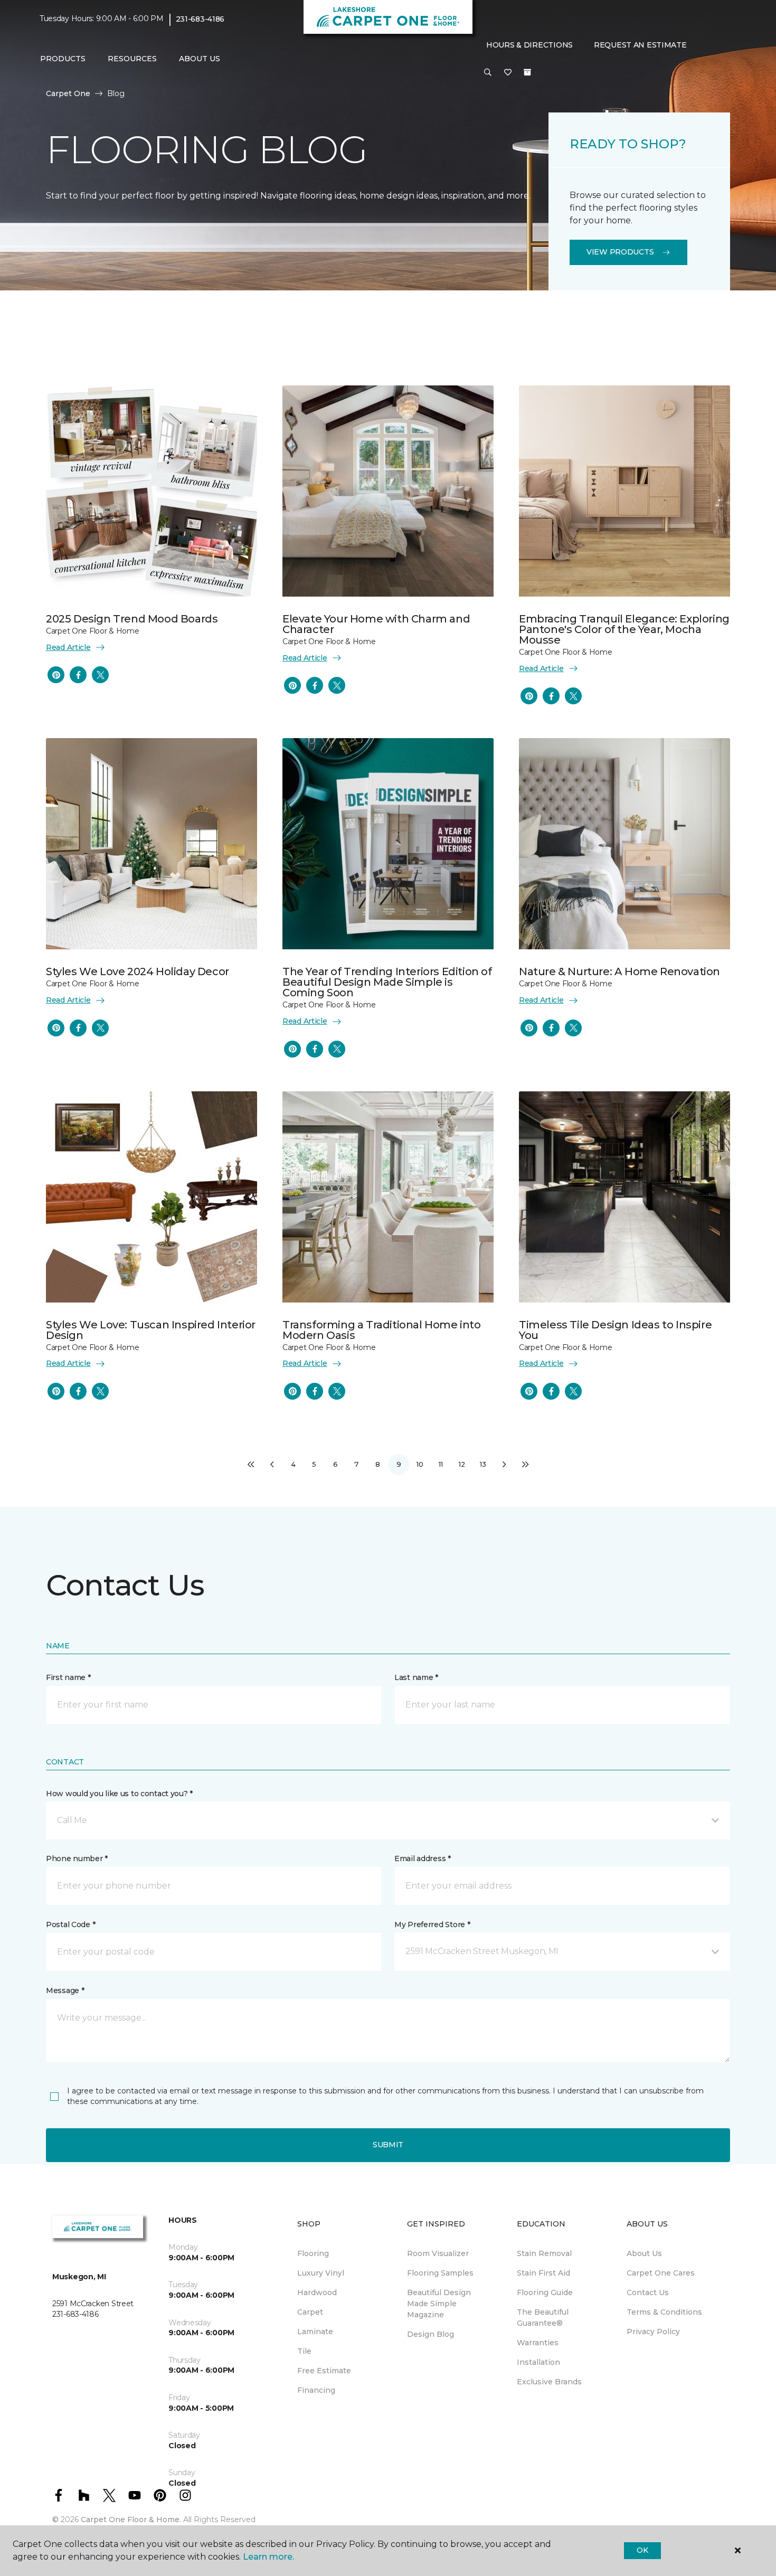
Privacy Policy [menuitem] (653, 2332)
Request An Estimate (640, 45)
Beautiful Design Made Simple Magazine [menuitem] (439, 2304)
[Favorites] (508, 73)
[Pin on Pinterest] (56, 675)
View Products (620, 252)
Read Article (68, 647)
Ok (642, 2550)
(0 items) (527, 72)
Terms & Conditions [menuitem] (664, 2312)
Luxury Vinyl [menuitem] (321, 2273)
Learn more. (268, 2557)
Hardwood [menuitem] (317, 2292)
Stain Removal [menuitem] (544, 2253)
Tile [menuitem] (304, 2351)
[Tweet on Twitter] (100, 675)
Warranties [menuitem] (538, 2343)
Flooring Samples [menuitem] (440, 2273)
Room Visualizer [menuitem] (438, 2253)
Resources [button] (132, 59)
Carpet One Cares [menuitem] (661, 2273)
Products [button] (63, 59)
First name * (68, 1677)
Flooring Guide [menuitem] (545, 2292)
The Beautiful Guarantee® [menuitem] (543, 2318)
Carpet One (68, 93)
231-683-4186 (200, 19)
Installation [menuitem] (538, 2362)
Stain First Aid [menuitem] (543, 2273)
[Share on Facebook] (78, 675)
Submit (388, 2145)
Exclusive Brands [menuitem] (549, 2382)
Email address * (423, 1858)
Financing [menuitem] (316, 2390)
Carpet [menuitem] (310, 2312)
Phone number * (77, 1858)
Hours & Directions (529, 45)
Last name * (416, 1677)
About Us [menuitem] (644, 2253)
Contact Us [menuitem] (648, 2292)
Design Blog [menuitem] (430, 2334)
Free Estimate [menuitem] (324, 2371)
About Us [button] (200, 59)
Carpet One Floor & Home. (131, 2520)
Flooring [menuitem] (313, 2253)
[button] (488, 73)
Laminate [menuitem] (315, 2332)
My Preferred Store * (432, 1924)
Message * (65, 1990)
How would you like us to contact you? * (119, 1794)
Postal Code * (70, 1924)
